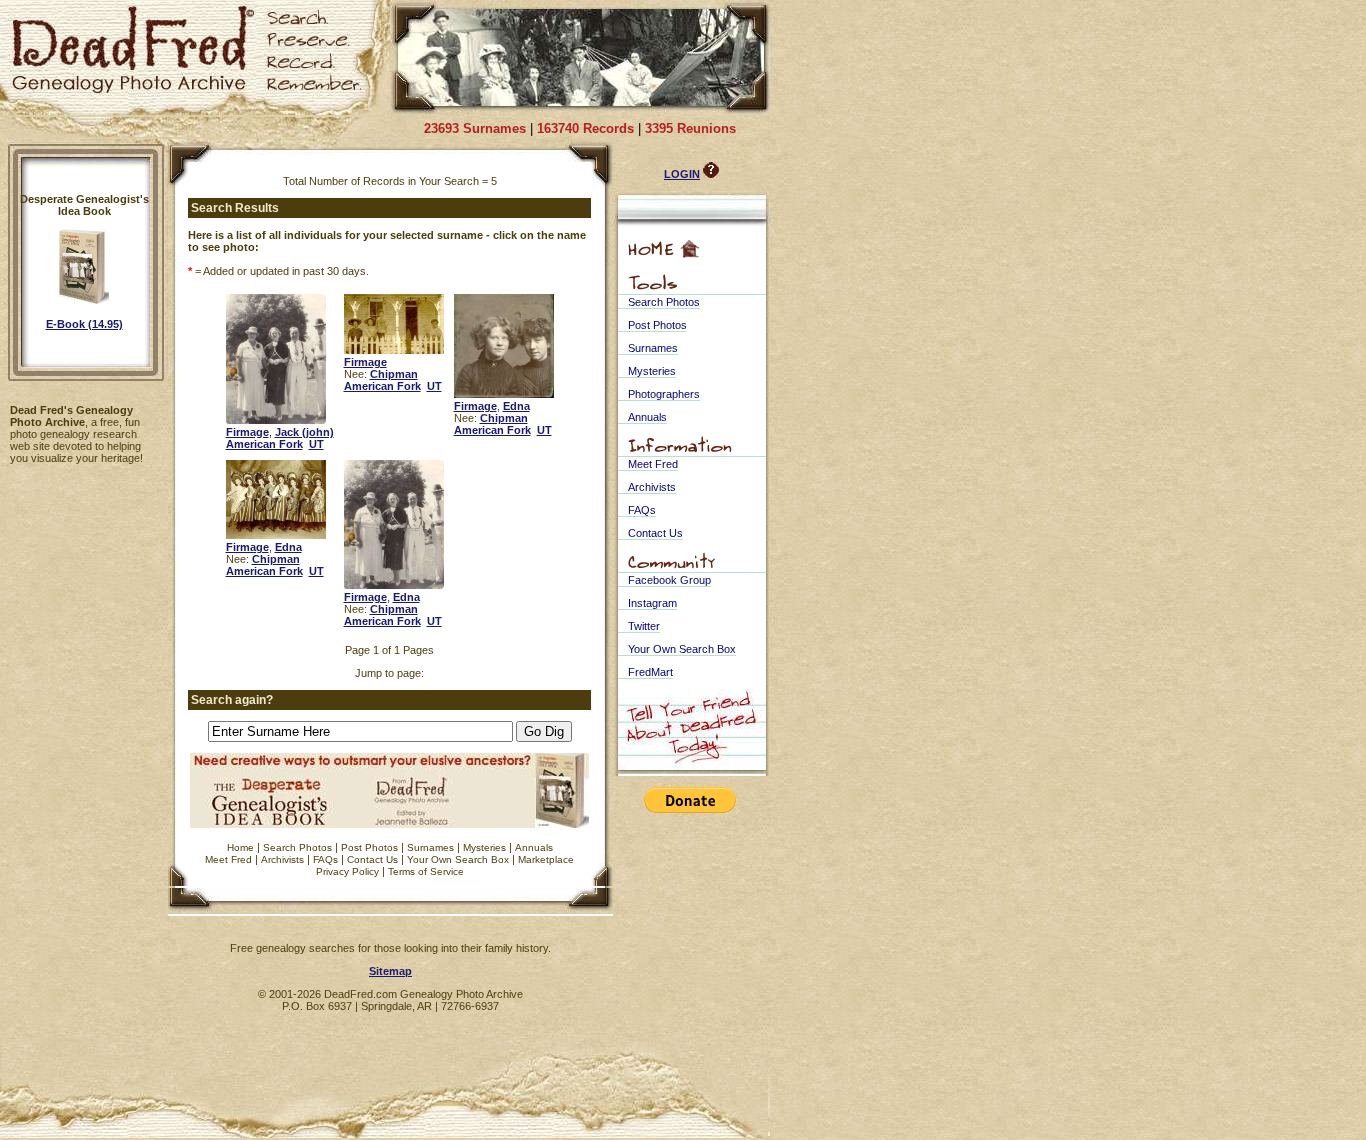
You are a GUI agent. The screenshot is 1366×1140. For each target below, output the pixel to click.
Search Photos (297, 847)
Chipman (394, 374)
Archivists (282, 859)
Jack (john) (304, 432)
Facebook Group (669, 580)
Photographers (664, 394)
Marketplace (546, 859)
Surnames (430, 847)
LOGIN (682, 174)
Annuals (534, 847)
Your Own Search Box (458, 859)
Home (240, 847)
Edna (516, 406)
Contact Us (372, 859)
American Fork (264, 444)
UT (316, 444)
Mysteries (484, 847)
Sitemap (390, 971)
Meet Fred (228, 859)
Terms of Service (426, 871)
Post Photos (369, 847)
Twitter (644, 626)
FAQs (325, 859)
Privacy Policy (347, 871)
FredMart (650, 672)
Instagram (652, 603)
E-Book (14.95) (84, 324)
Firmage (247, 432)
